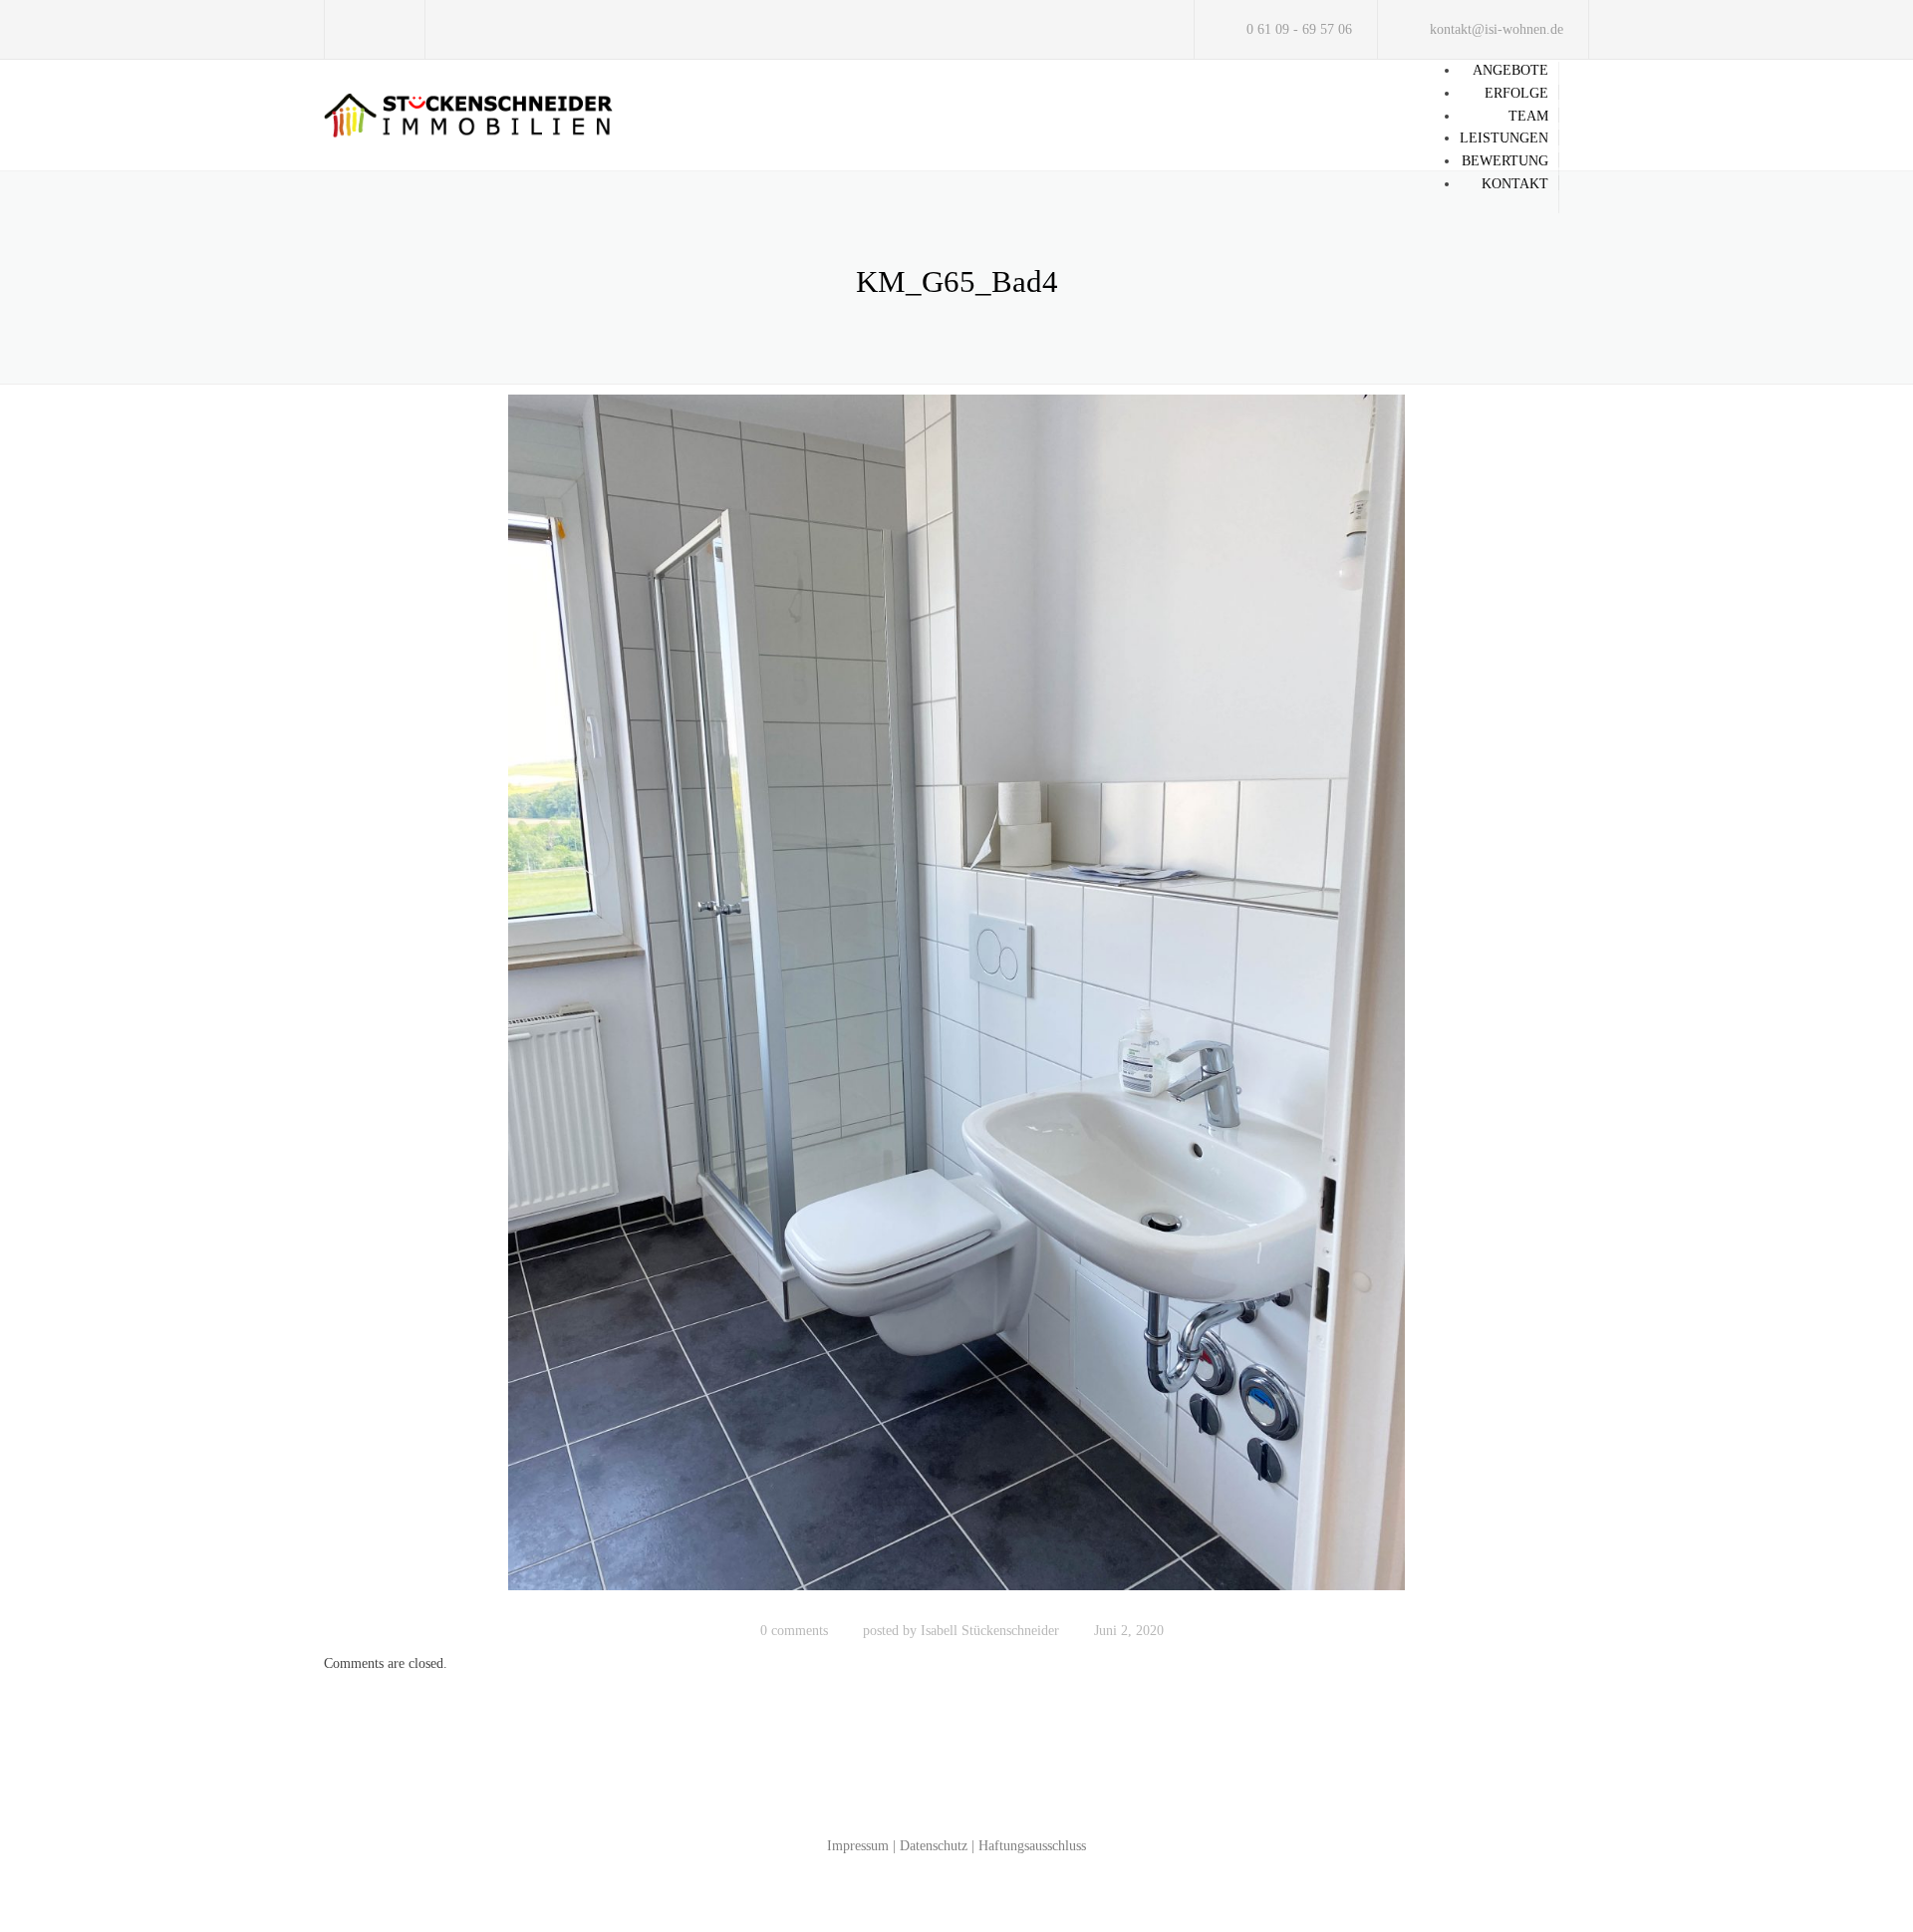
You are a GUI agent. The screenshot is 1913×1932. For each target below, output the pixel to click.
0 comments (794, 1631)
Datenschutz (934, 1846)
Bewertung (1505, 161)
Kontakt (1515, 184)
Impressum (858, 1846)
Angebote (1510, 70)
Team (1528, 116)
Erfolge (1516, 93)
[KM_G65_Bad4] (956, 1002)
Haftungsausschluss (1032, 1846)
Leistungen (1504, 138)
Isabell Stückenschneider (990, 1631)
